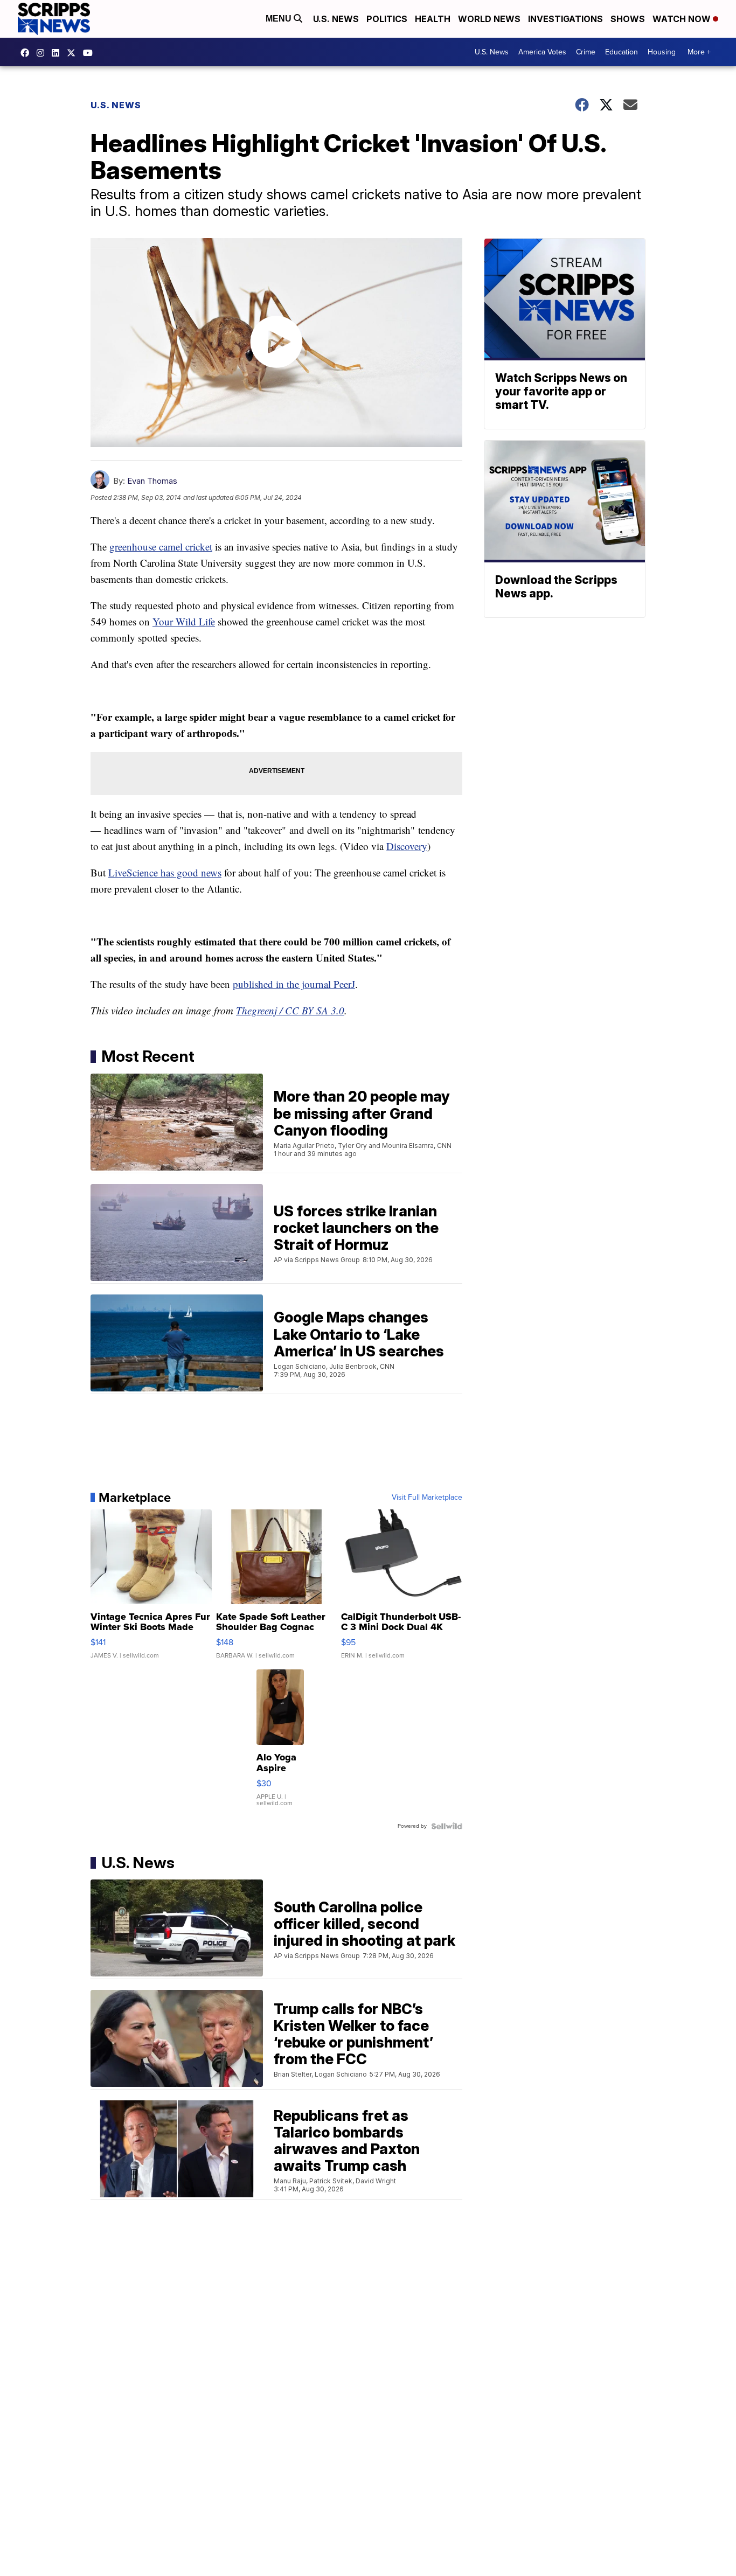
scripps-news (58, 53)
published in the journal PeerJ (294, 984)
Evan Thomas (152, 481)
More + (699, 52)
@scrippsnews (91, 53)
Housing (662, 52)
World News (489, 19)
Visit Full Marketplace (427, 1498)
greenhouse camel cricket (161, 546)
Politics (387, 19)
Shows (628, 19)
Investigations (565, 19)
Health (433, 19)
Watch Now (683, 19)
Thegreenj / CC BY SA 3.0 (290, 1010)
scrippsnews (27, 53)
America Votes (542, 52)
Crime (586, 52)
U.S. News (336, 19)
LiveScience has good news (165, 872)
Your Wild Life (184, 621)
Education (622, 52)
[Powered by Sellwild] (447, 1826)
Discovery (407, 846)
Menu (280, 19)
